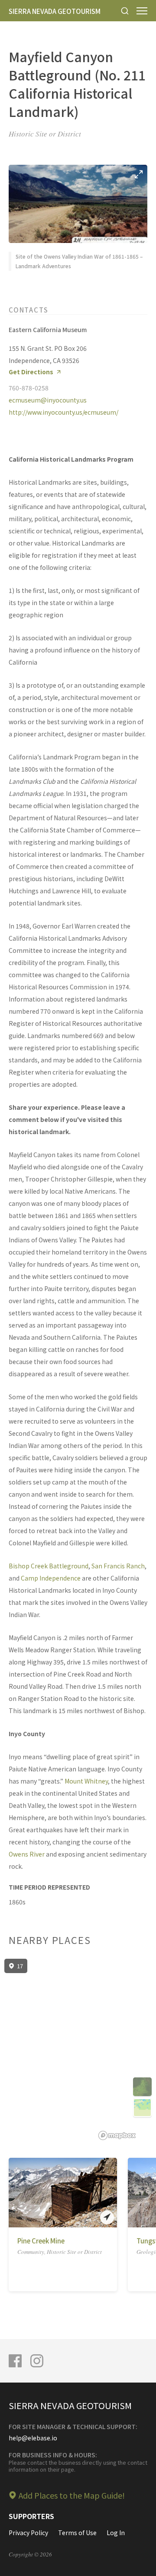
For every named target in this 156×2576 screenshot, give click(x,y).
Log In (116, 2533)
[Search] (125, 11)
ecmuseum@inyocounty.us (48, 400)
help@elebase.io (33, 2438)
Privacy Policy (28, 2533)
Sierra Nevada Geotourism (55, 11)
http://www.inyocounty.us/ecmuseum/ (63, 412)
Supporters (31, 2516)
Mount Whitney (86, 1781)
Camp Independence (51, 1578)
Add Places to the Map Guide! (72, 2495)
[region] (78, 2050)
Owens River (27, 1854)
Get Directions (31, 372)
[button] (15, 2193)
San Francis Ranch (118, 1566)
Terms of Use (77, 2533)
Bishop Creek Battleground (49, 1566)
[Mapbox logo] (117, 2135)
